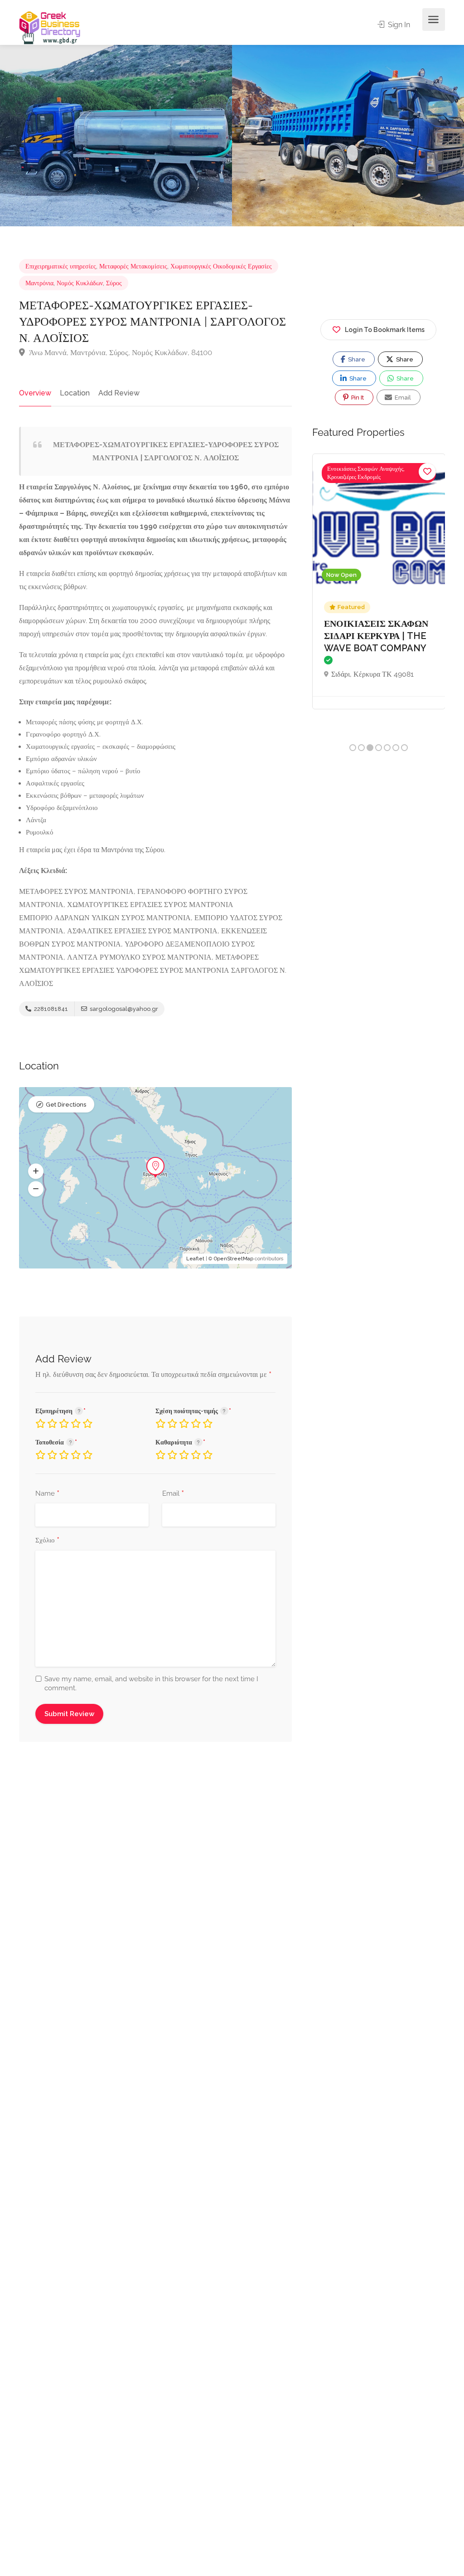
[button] (36, 1171)
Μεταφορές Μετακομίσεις (133, 266)
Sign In (398, 25)
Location (75, 393)
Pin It (357, 398)
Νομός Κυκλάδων (80, 283)
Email (173, 1494)
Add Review (119, 393)
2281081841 (50, 1009)
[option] (348, 136)
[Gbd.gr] (50, 27)
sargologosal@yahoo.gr (123, 1009)
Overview (35, 393)
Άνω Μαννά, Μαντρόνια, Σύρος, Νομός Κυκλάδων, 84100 (120, 352)
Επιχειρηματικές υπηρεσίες (61, 266)
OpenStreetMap (234, 1259)
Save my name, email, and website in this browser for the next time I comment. (151, 1683)
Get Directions (66, 1105)
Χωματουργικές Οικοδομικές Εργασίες (221, 266)
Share (356, 359)
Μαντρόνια (39, 283)
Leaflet (195, 1259)
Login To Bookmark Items (385, 330)
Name (47, 1494)
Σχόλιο (47, 1541)
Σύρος (114, 283)
